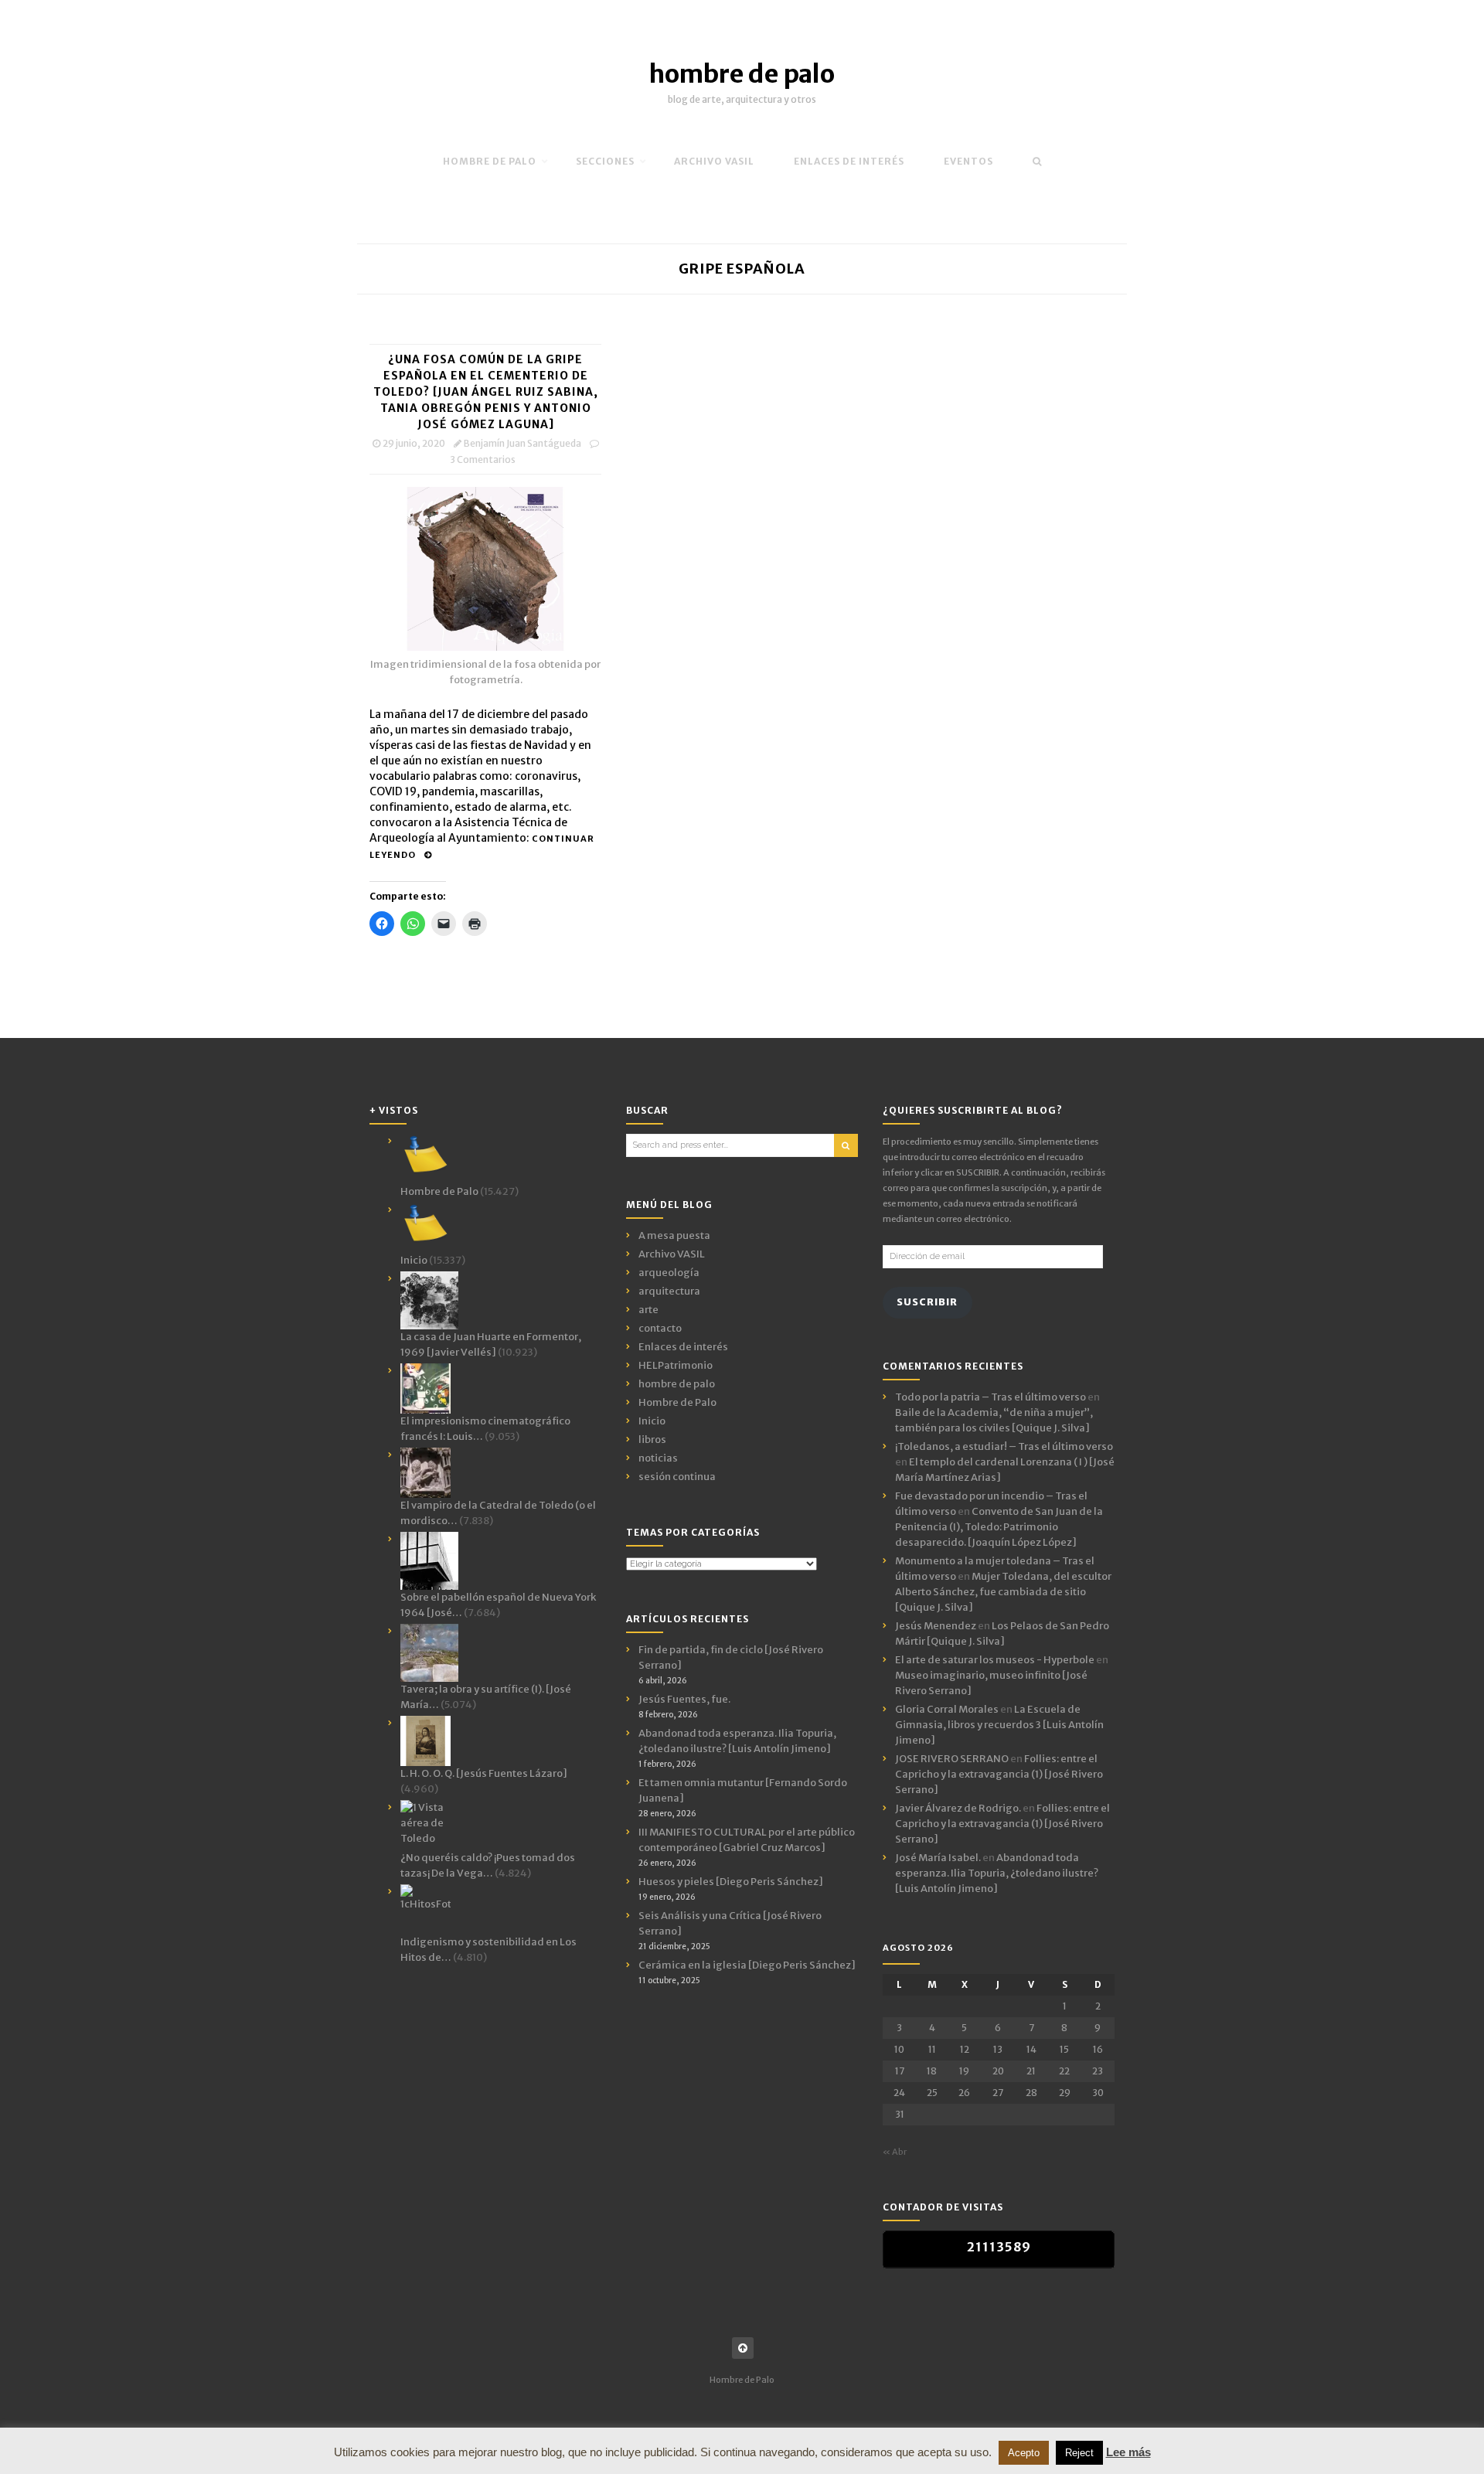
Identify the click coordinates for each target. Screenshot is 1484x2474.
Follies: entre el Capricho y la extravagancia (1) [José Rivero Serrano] (999, 1774)
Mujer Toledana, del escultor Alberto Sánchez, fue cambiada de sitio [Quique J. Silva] (1003, 1592)
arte (648, 1310)
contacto (660, 1328)
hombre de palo (742, 74)
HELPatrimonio (676, 1365)
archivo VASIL (714, 161)
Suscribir (927, 1302)
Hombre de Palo (490, 161)
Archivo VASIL (672, 1254)
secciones (605, 161)
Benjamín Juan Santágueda (522, 443)
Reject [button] (1079, 2453)
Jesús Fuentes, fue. (684, 1699)
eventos (968, 161)
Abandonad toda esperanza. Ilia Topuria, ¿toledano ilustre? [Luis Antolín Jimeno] (997, 1873)
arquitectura (669, 1291)
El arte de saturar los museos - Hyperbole (995, 1660)
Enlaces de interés (849, 161)
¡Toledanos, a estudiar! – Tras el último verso (1004, 1446)
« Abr (895, 2152)
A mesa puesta (674, 1235)
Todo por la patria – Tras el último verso (990, 1397)
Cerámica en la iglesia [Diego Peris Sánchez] (747, 1965)
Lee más (1128, 2452)
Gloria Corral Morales (947, 1709)
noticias (658, 1458)
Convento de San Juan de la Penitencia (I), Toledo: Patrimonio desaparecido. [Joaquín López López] (999, 1527)
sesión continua (677, 1477)
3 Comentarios (483, 459)
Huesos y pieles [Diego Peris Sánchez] (731, 1882)
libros (652, 1439)
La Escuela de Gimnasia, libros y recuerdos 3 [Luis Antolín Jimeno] (999, 1725)
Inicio (652, 1421)
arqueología (669, 1273)
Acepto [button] (1024, 2453)
